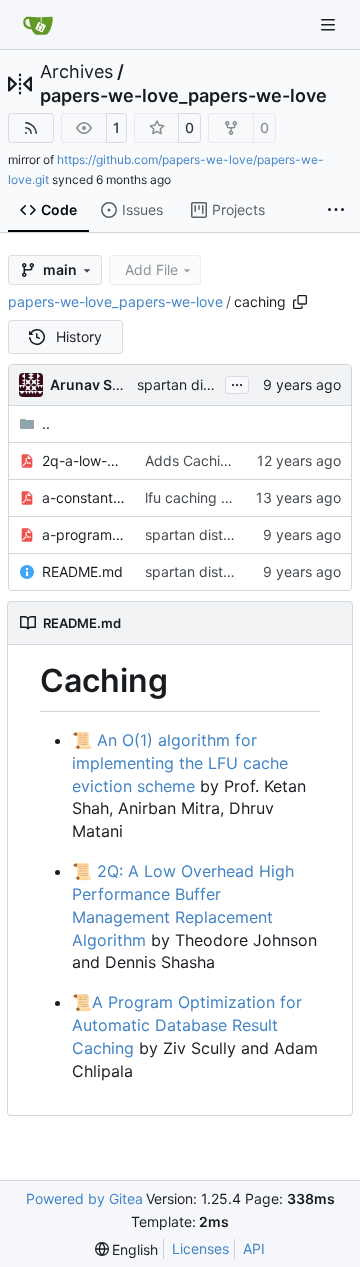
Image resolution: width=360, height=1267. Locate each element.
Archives (76, 72)
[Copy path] (300, 302)
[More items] (336, 211)
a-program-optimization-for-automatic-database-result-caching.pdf (83, 534)
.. (46, 423)
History (79, 336)
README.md (82, 571)
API (254, 1248)
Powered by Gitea (84, 1198)
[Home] (38, 25)
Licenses (200, 1248)
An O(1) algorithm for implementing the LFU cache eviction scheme (180, 763)
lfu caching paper (202, 497)
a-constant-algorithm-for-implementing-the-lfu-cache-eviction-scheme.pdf (83, 497)
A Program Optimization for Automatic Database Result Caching (187, 1025)
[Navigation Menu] (330, 24)
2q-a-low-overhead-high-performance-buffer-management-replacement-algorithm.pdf (83, 460)
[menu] (127, 1249)
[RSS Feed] (31, 128)
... (237, 382)
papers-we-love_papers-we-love (183, 96)
